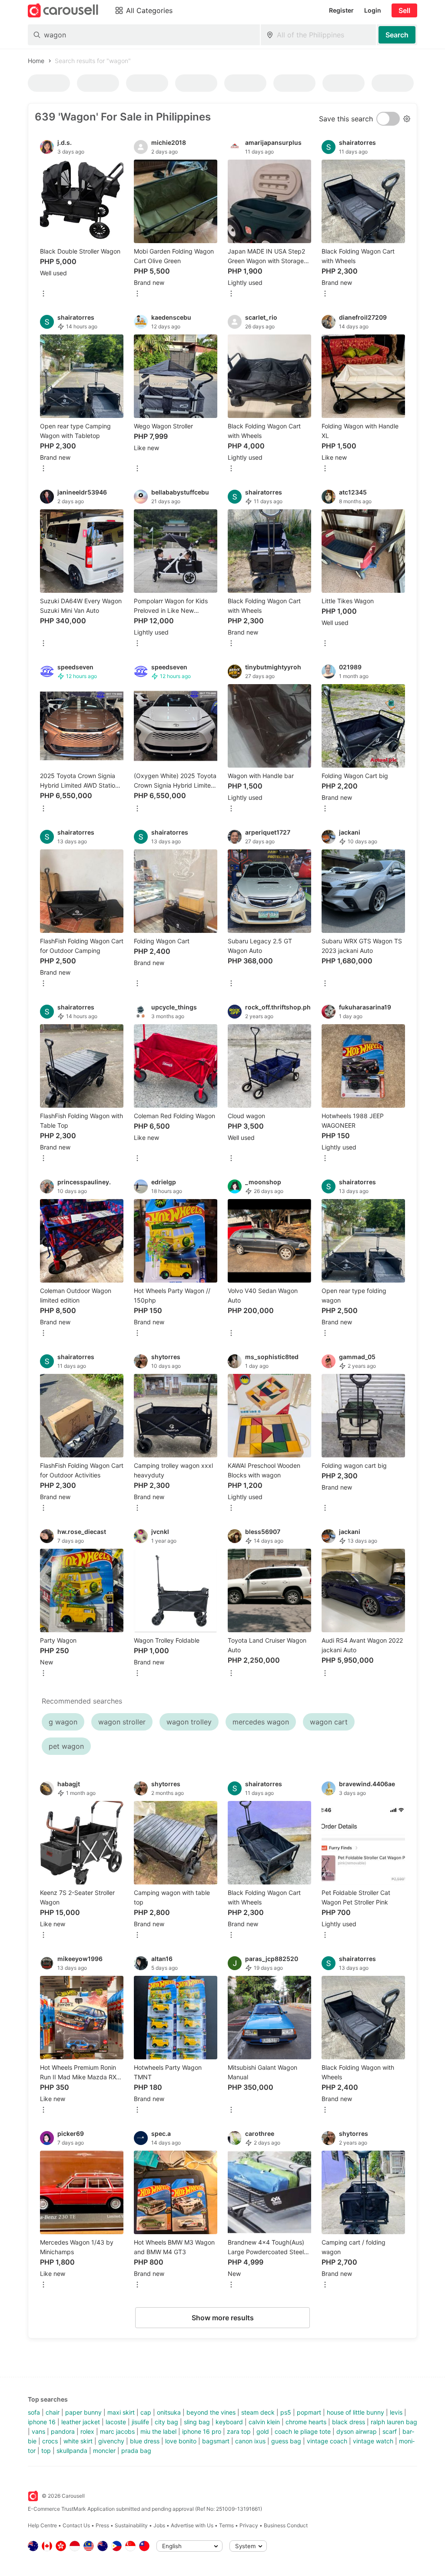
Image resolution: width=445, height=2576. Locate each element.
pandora (63, 2431)
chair (53, 2412)
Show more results (223, 2318)
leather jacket (81, 2422)
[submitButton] (397, 35)
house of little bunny (355, 2412)
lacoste (116, 2422)
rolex (87, 2431)
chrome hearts (306, 2422)
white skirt (78, 2441)
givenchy (111, 2441)
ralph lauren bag (394, 2422)
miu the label (158, 2431)
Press (102, 2525)
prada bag (136, 2451)
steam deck (258, 2412)
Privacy (249, 2525)
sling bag (197, 2422)
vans (38, 2431)
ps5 (286, 2412)
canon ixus (250, 2441)
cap (146, 2412)
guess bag (286, 2441)
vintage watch (373, 2441)
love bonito (181, 2441)
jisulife (140, 2422)
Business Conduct (286, 2525)
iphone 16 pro (202, 2431)
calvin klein (264, 2422)
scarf (390, 2431)
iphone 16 (42, 2422)
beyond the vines (211, 2412)
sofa (34, 2412)
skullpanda (72, 2451)
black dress (349, 2422)
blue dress (145, 2441)
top (46, 2451)
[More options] (43, 294)
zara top (239, 2431)
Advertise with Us (192, 2525)
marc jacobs (117, 2431)
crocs (50, 2441)
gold (263, 2431)
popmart (309, 2412)
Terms (226, 2525)
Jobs (159, 2525)
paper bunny (83, 2412)
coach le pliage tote (303, 2431)
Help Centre (42, 2525)
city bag (166, 2422)
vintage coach (327, 2441)
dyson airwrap (357, 2431)
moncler (104, 2451)
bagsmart (216, 2441)
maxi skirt (121, 2412)
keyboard (229, 2422)
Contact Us (76, 2525)
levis (396, 2412)
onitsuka (169, 2412)
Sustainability (131, 2525)
